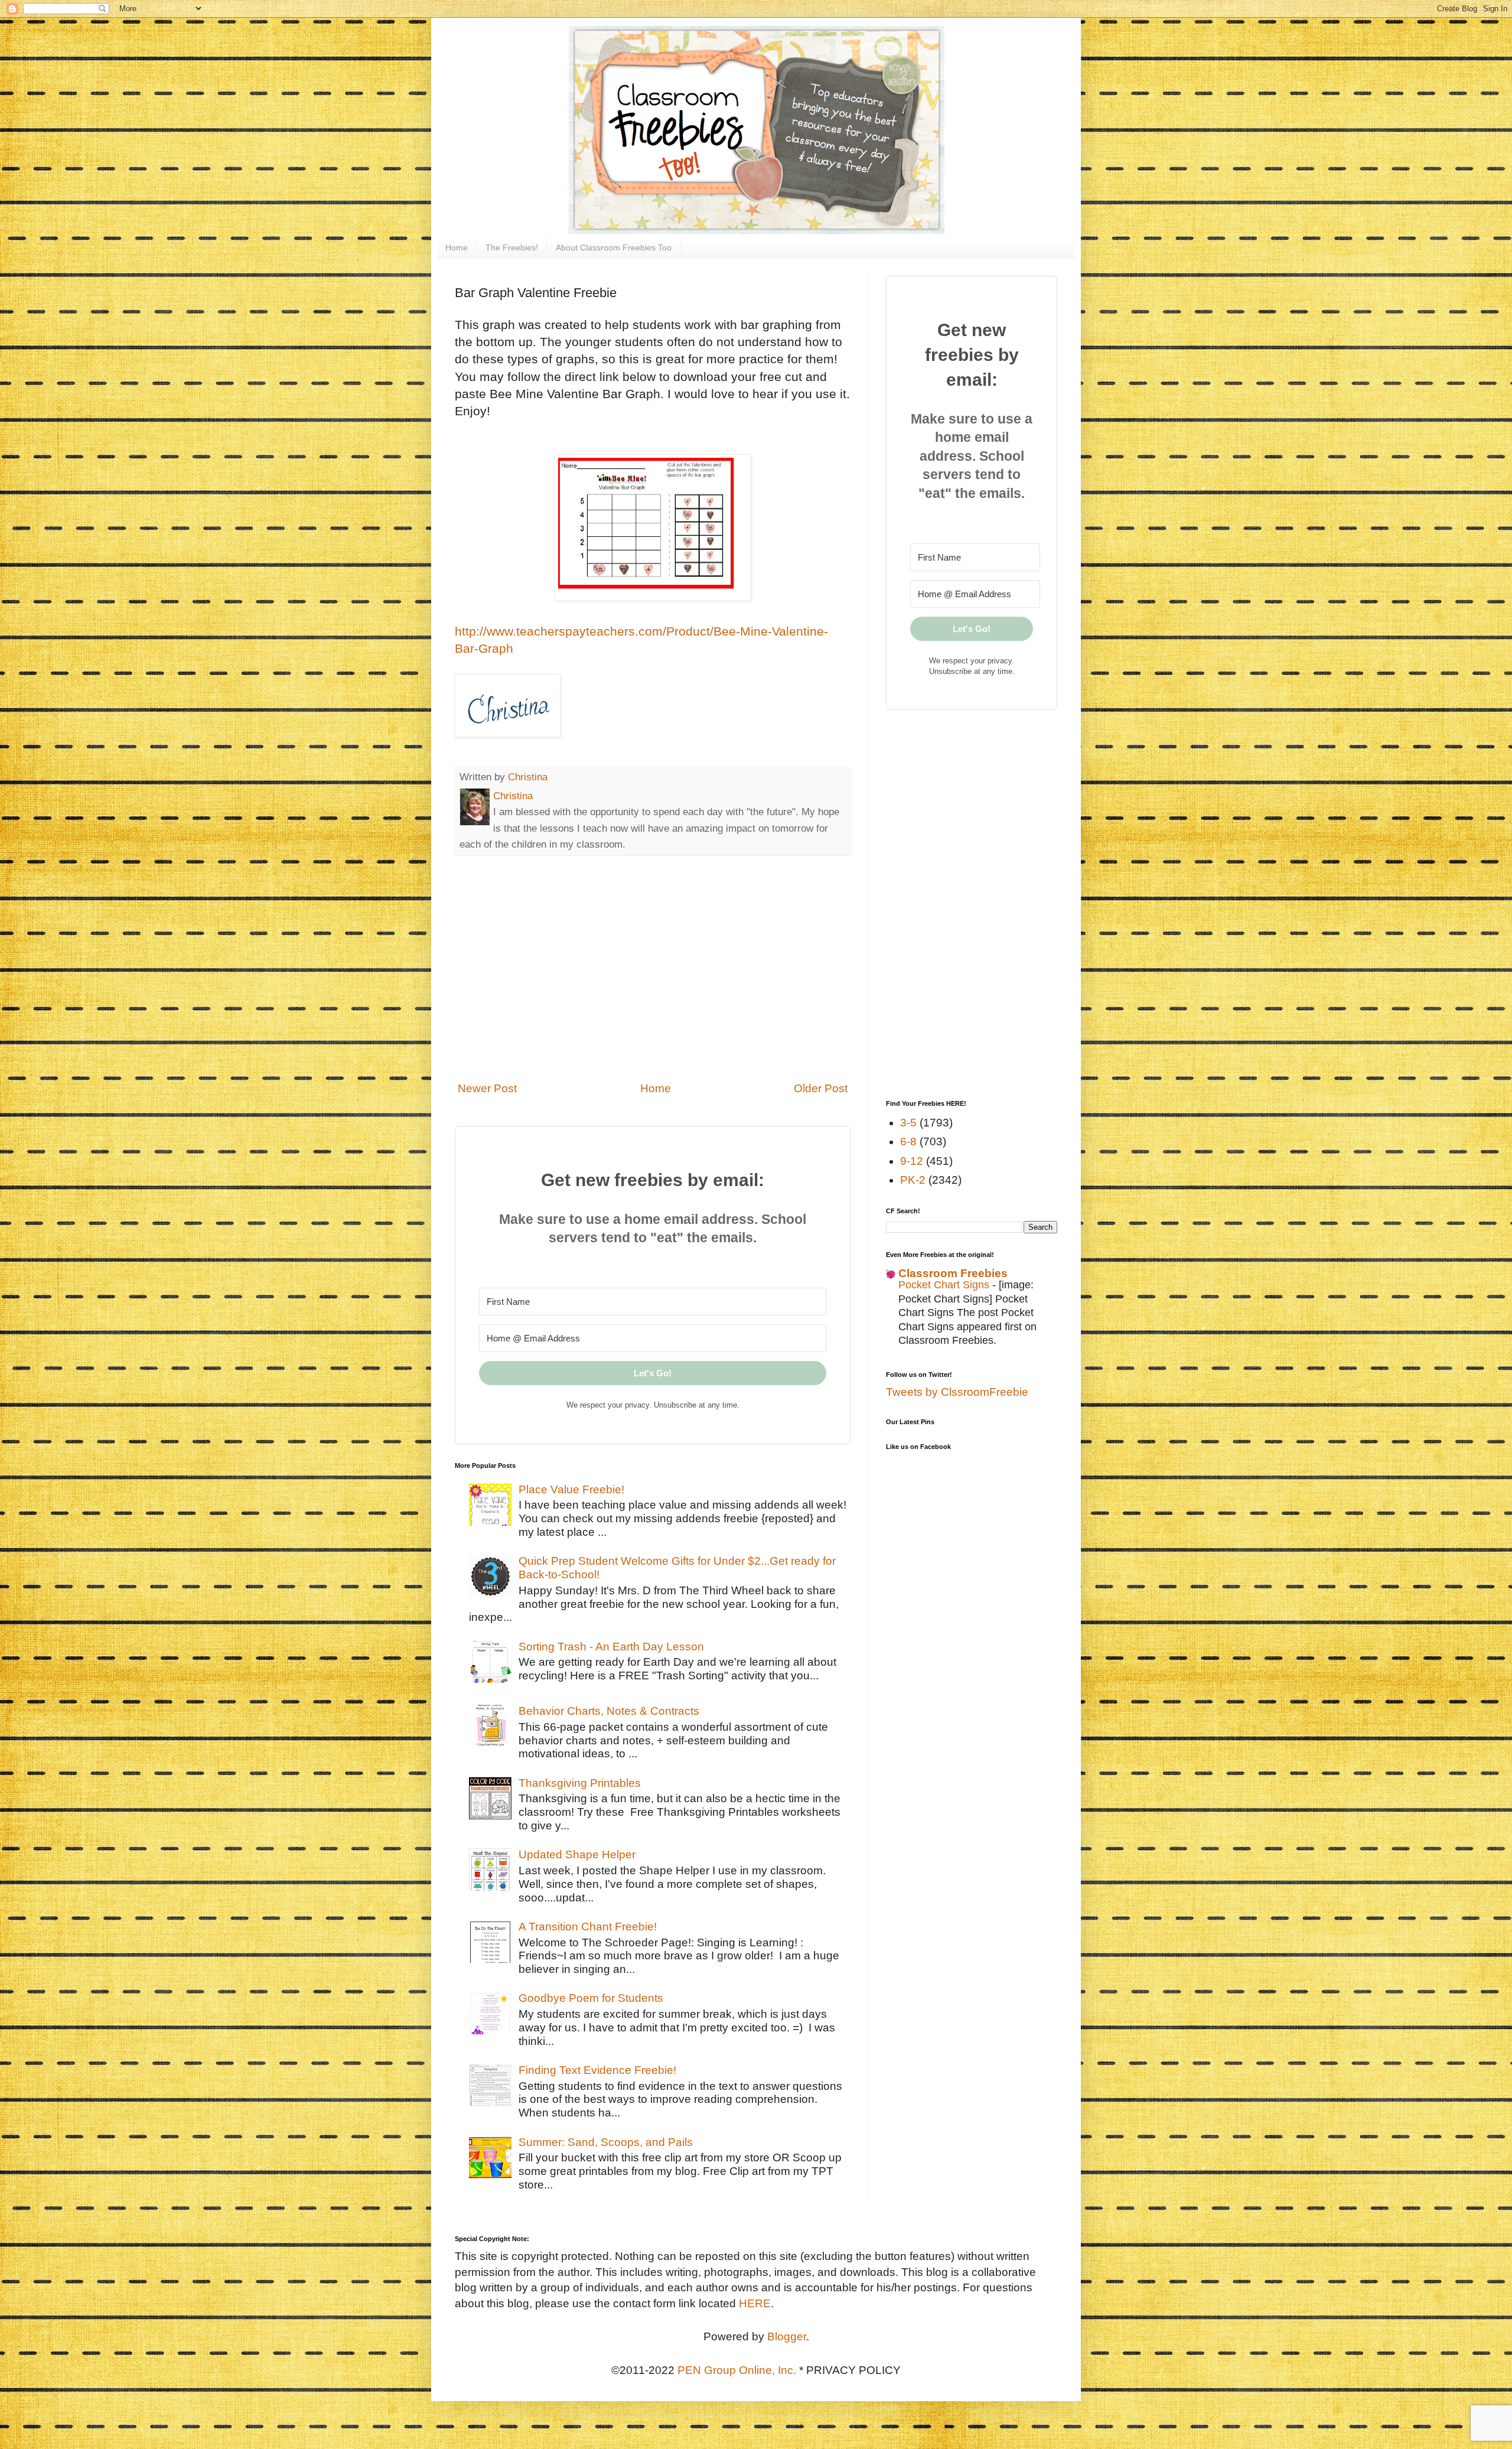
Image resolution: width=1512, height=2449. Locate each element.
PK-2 (913, 1180)
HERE (755, 2303)
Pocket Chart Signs (945, 1285)
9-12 (912, 1161)
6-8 (908, 1142)
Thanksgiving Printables (580, 1783)
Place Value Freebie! (571, 1489)
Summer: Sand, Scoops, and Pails (606, 2142)
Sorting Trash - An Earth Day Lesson (611, 1647)
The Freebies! (512, 247)
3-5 (908, 1123)
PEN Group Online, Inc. (737, 2370)
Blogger (787, 2336)
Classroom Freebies (953, 1273)
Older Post (821, 1088)
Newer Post (487, 1088)
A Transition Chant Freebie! (588, 1927)
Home (457, 247)
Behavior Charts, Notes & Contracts (609, 1711)
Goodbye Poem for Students (591, 1998)
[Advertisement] (653, 976)
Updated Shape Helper (577, 1854)
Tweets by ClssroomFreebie (957, 1392)
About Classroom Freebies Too (614, 247)
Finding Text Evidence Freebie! (597, 2070)
